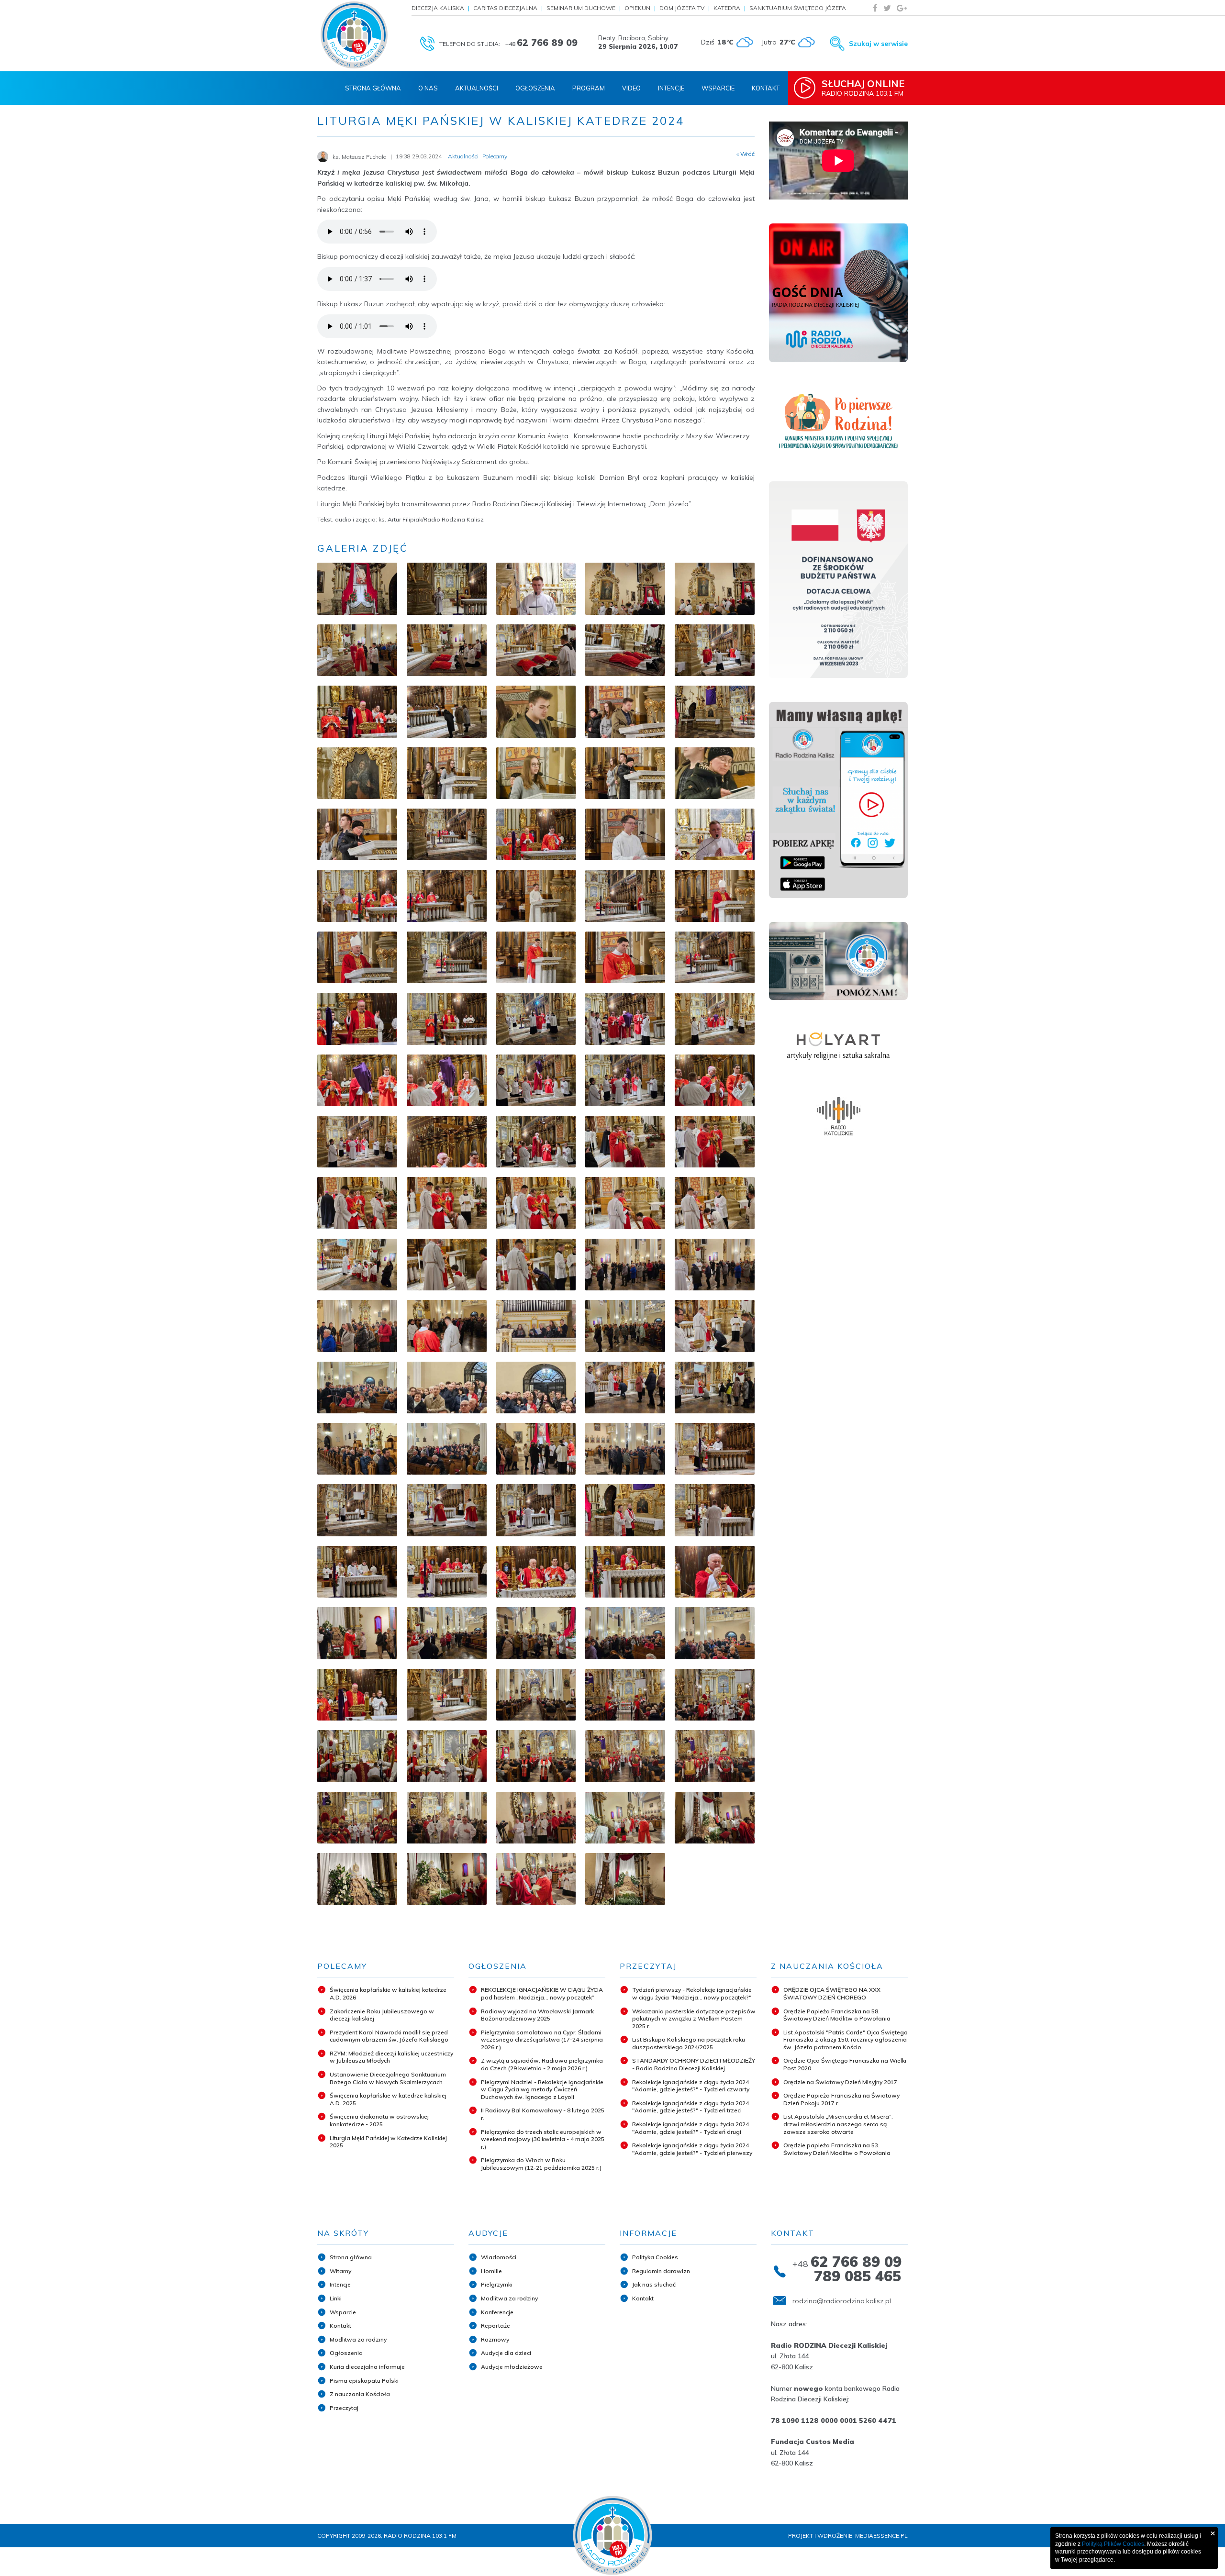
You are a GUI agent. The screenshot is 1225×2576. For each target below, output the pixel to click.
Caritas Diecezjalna (505, 8)
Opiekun (637, 8)
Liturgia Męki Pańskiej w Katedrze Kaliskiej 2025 (388, 2142)
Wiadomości (499, 2257)
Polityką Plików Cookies (1113, 2544)
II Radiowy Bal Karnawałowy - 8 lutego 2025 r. (543, 2114)
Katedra (727, 8)
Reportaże (496, 2326)
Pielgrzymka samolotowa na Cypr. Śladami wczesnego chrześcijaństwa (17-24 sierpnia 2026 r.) (542, 2040)
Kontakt (766, 88)
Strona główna (351, 2257)
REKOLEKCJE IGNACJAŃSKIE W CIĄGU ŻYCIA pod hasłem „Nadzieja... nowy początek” (542, 1993)
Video (631, 88)
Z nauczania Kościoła (360, 2394)
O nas (428, 88)
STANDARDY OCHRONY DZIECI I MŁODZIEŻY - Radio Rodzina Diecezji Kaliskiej (694, 2064)
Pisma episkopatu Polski (364, 2381)
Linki (336, 2298)
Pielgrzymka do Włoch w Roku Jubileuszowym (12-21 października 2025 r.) (541, 2164)
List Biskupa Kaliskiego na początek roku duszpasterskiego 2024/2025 (689, 2043)
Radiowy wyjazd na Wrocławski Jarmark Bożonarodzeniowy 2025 (537, 2015)
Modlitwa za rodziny (358, 2339)
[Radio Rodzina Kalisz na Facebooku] (875, 8)
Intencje (671, 88)
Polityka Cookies (655, 2257)
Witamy (340, 2271)
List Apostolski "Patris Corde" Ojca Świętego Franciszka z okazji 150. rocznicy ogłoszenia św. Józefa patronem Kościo (846, 2040)
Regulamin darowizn (661, 2271)
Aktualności (477, 88)
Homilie (491, 2271)
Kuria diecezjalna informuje (367, 2367)
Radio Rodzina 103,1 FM (863, 88)
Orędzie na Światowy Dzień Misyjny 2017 (840, 2082)
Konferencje (497, 2312)
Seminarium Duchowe (581, 8)
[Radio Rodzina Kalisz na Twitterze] (887, 8)
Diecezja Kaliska (438, 8)
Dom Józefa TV (682, 8)
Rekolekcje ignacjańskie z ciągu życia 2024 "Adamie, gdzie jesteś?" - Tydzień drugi (690, 2128)
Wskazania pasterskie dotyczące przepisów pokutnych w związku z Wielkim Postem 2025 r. (694, 2019)
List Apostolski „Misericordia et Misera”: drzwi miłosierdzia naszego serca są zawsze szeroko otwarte (838, 2124)
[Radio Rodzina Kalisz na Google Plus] (902, 8)
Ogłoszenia (535, 88)
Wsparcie (718, 88)
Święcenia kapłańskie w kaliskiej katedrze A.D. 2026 (388, 1993)
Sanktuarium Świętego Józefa (798, 8)
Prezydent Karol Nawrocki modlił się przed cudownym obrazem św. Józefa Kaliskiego (389, 2036)
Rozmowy (495, 2339)
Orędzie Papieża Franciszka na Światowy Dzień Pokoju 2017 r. (841, 2099)
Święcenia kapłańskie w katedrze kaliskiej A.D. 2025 (388, 2099)
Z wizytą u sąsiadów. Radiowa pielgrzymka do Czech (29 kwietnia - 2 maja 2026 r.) (542, 2064)
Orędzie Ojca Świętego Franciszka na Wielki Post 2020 (845, 2064)
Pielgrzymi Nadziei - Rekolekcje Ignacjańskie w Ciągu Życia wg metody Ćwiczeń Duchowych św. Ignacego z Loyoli (542, 2089)
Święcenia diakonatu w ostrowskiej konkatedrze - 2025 (379, 2120)
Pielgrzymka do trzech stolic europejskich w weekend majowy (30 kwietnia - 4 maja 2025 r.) (543, 2139)
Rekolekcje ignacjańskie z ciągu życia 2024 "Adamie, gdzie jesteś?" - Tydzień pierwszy (692, 2149)
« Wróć (746, 154)
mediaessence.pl (881, 2536)
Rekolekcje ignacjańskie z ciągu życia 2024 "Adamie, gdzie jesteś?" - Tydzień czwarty (691, 2086)
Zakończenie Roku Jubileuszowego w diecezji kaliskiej (382, 2015)
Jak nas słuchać (654, 2284)
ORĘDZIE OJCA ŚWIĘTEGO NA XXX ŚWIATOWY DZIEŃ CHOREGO (832, 1993)
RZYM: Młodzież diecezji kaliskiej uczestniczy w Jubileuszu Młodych (391, 2057)
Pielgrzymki (497, 2284)
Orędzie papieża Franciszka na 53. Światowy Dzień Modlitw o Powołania (837, 2149)
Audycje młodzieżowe (512, 2367)
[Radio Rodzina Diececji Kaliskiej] (354, 35)
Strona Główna (373, 88)
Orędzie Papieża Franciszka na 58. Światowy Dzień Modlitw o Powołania (837, 2015)
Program (589, 88)
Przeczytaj (344, 2408)
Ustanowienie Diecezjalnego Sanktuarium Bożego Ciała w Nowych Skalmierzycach (388, 2078)
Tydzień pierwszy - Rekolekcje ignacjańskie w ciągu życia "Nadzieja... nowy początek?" (692, 1993)
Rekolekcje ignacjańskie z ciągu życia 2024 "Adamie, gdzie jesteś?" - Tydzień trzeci (690, 2107)
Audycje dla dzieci (506, 2353)
